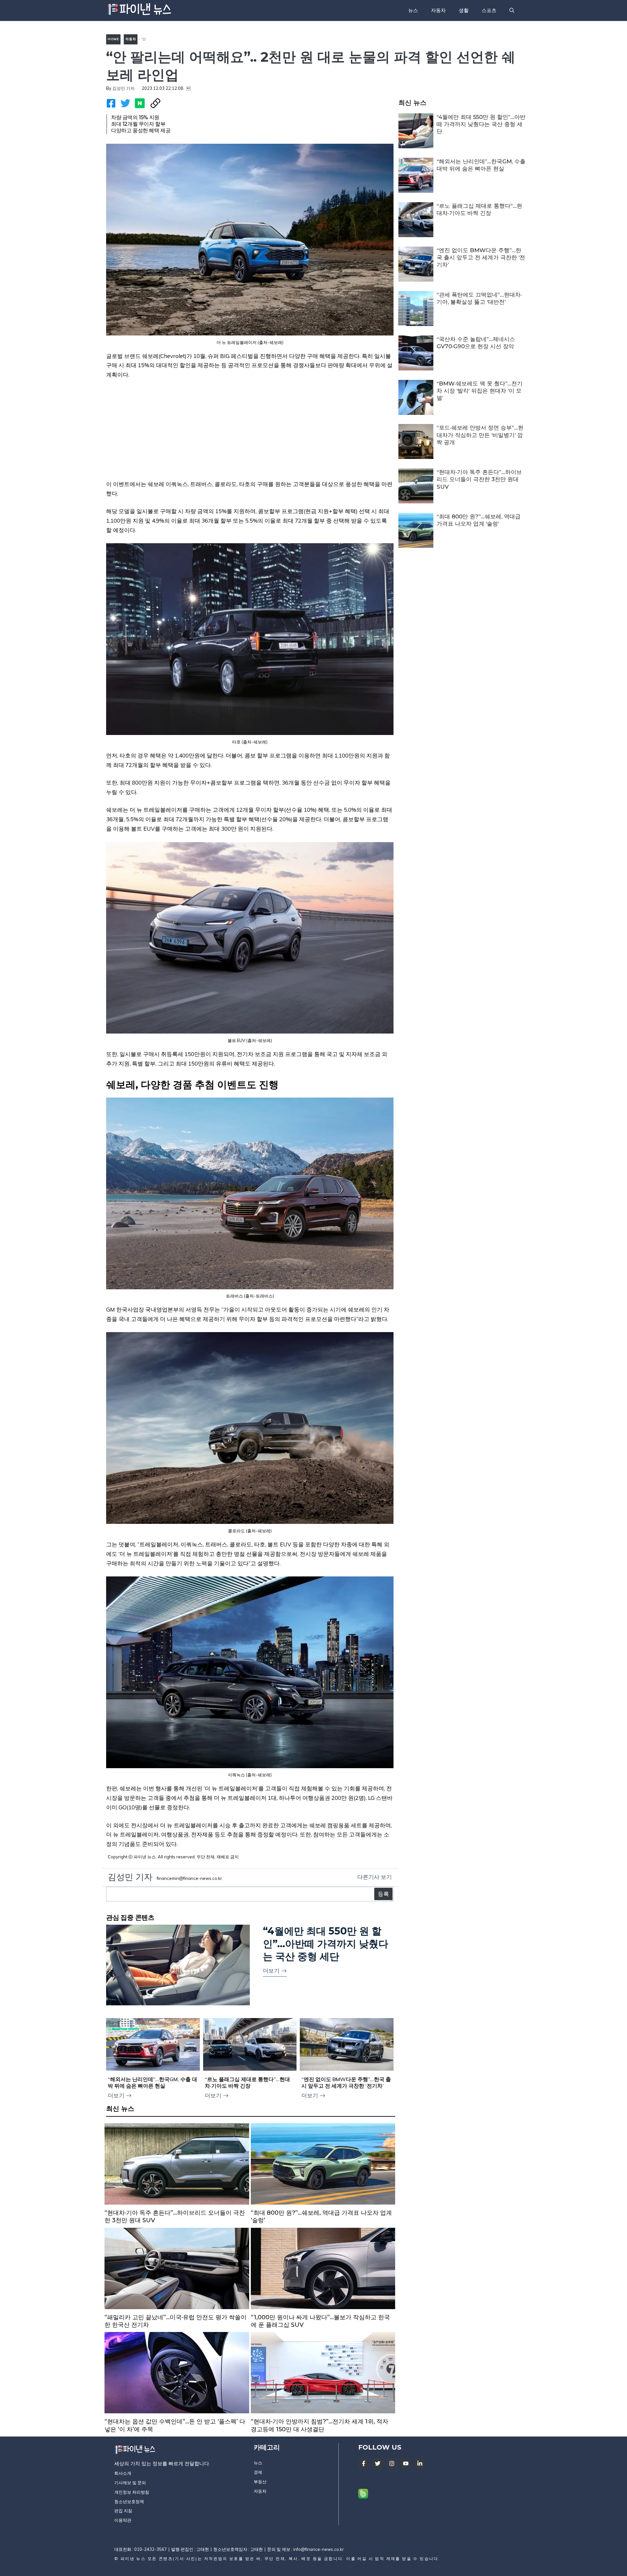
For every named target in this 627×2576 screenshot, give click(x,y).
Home (113, 39)
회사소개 (123, 2473)
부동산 (260, 2482)
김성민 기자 (123, 88)
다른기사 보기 (375, 1877)
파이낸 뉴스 (133, 2559)
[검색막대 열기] (512, 10)
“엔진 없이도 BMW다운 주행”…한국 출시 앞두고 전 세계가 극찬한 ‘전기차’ (481, 257)
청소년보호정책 (129, 2502)
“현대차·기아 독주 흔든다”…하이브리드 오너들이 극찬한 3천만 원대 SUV (479, 479)
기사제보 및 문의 (130, 2483)
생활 (464, 10)
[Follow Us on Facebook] (364, 2463)
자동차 (438, 10)
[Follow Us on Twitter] (378, 2463)
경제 (258, 2472)
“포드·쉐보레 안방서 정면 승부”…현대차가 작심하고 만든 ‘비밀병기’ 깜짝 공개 (480, 435)
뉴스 (413, 10)
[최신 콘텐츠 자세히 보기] (177, 2176)
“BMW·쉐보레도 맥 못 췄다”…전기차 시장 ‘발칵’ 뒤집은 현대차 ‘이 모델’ (480, 391)
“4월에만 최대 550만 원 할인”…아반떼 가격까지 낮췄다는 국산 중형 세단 (481, 124)
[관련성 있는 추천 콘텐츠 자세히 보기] (250, 1966)
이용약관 (123, 2520)
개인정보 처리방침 (132, 2492)
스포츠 (489, 10)
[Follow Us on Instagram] (392, 2463)
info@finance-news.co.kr (319, 2549)
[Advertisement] (250, 434)
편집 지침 (123, 2511)
